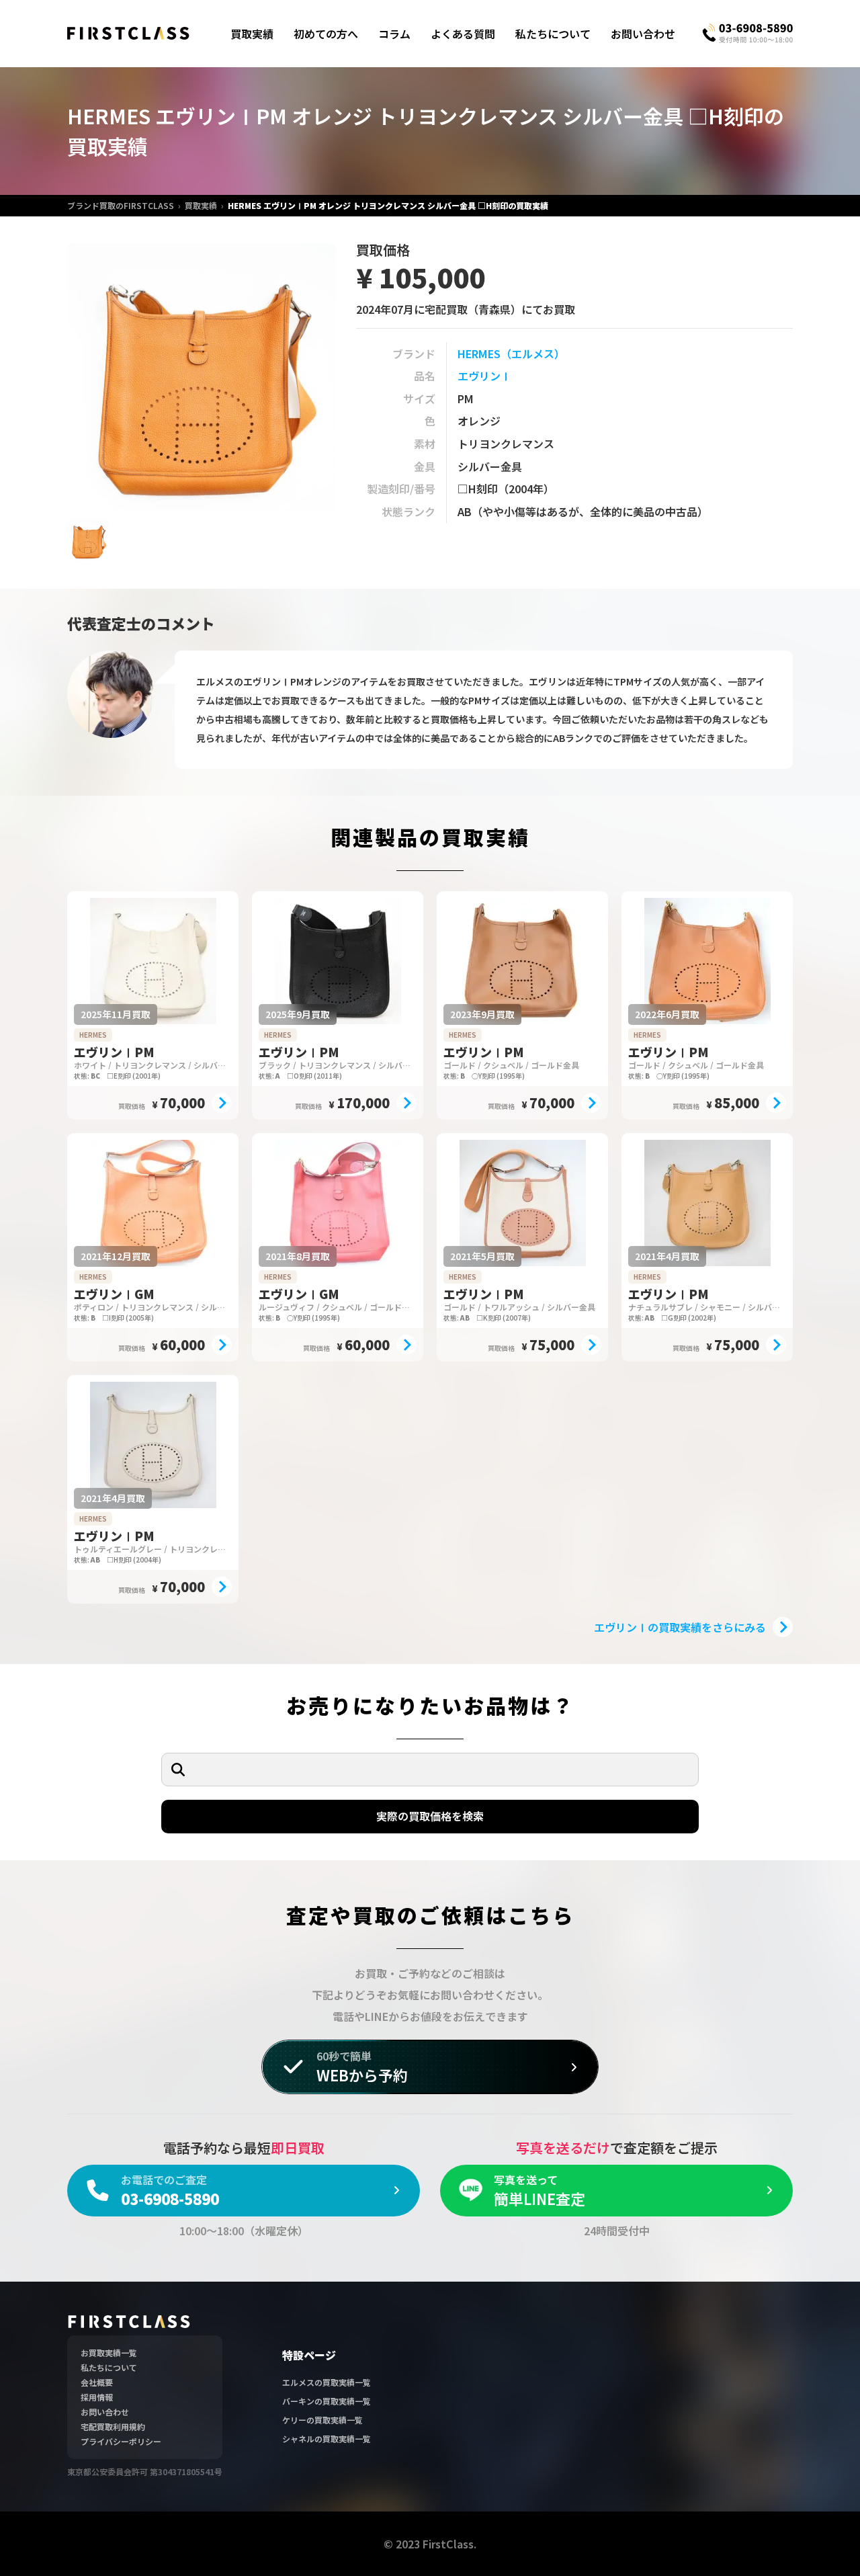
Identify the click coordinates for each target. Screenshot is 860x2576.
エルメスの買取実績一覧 (327, 2382)
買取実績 (252, 34)
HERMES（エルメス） (511, 354)
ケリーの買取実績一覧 (322, 2420)
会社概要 (97, 2382)
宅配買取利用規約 (113, 2426)
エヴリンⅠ (484, 376)
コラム (394, 34)
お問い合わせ (643, 34)
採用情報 (97, 2397)
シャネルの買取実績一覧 (327, 2439)
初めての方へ (326, 34)
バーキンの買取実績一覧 (327, 2401)
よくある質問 (463, 34)
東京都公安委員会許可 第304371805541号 (145, 2471)
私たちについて (553, 34)
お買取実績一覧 (109, 2353)
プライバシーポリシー (121, 2441)
